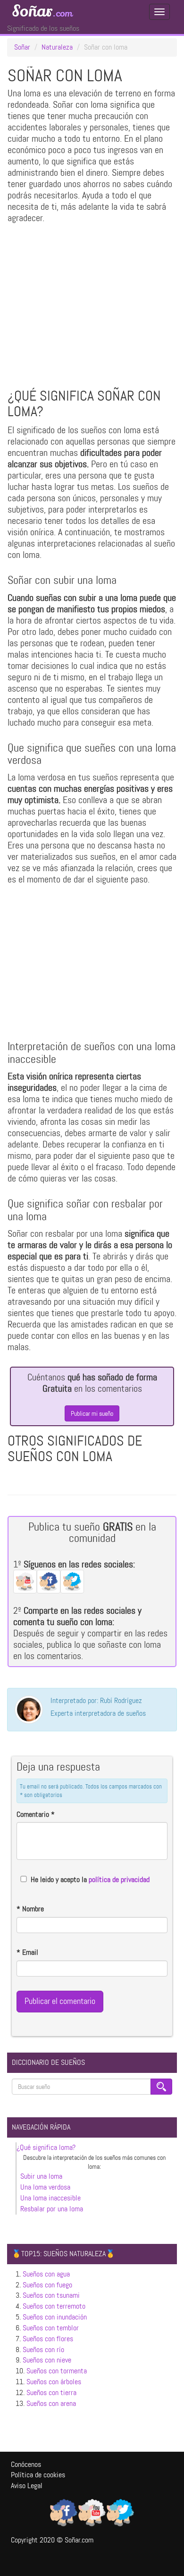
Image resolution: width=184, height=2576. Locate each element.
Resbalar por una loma (52, 2209)
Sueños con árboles (54, 2382)
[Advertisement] (92, 308)
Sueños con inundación (55, 2317)
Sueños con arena (51, 2403)
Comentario (36, 1814)
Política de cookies (38, 2475)
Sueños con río (43, 2349)
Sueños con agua (46, 2274)
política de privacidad (119, 1879)
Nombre (30, 1909)
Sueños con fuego (47, 2285)
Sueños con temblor (51, 2328)
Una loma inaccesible (50, 2198)
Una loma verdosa (45, 2187)
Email (27, 1952)
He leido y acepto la (90, 1879)
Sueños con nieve (47, 2360)
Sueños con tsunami (51, 2295)
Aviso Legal (27, 2486)
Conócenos (26, 2464)
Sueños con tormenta (57, 2371)
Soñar (42, 11)
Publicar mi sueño (92, 1413)
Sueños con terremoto (54, 2306)
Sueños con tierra (51, 2392)
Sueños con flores (48, 2339)
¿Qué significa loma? (46, 2147)
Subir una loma (41, 2176)
